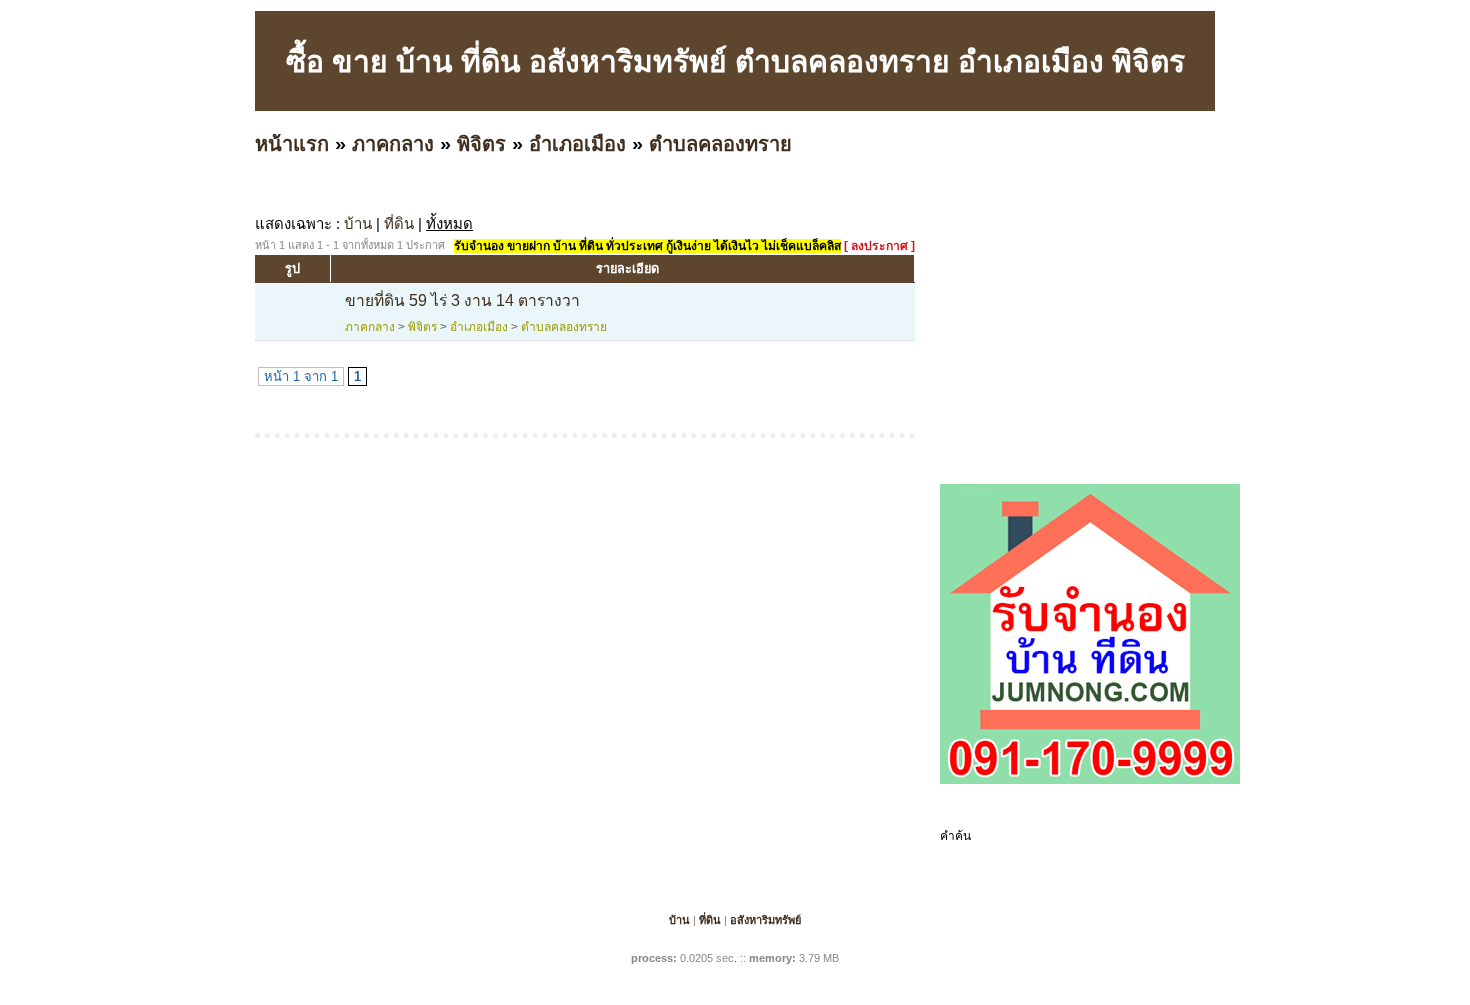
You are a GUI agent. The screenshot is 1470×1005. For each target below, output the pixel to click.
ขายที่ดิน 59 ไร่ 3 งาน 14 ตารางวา (462, 300)
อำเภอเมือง (577, 144)
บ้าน (358, 223)
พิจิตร (481, 144)
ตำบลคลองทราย (720, 144)
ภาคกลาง (393, 144)
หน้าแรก (292, 144)
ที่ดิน (399, 223)
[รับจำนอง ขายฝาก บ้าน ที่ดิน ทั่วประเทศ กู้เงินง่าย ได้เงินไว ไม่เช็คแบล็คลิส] (1090, 780)
